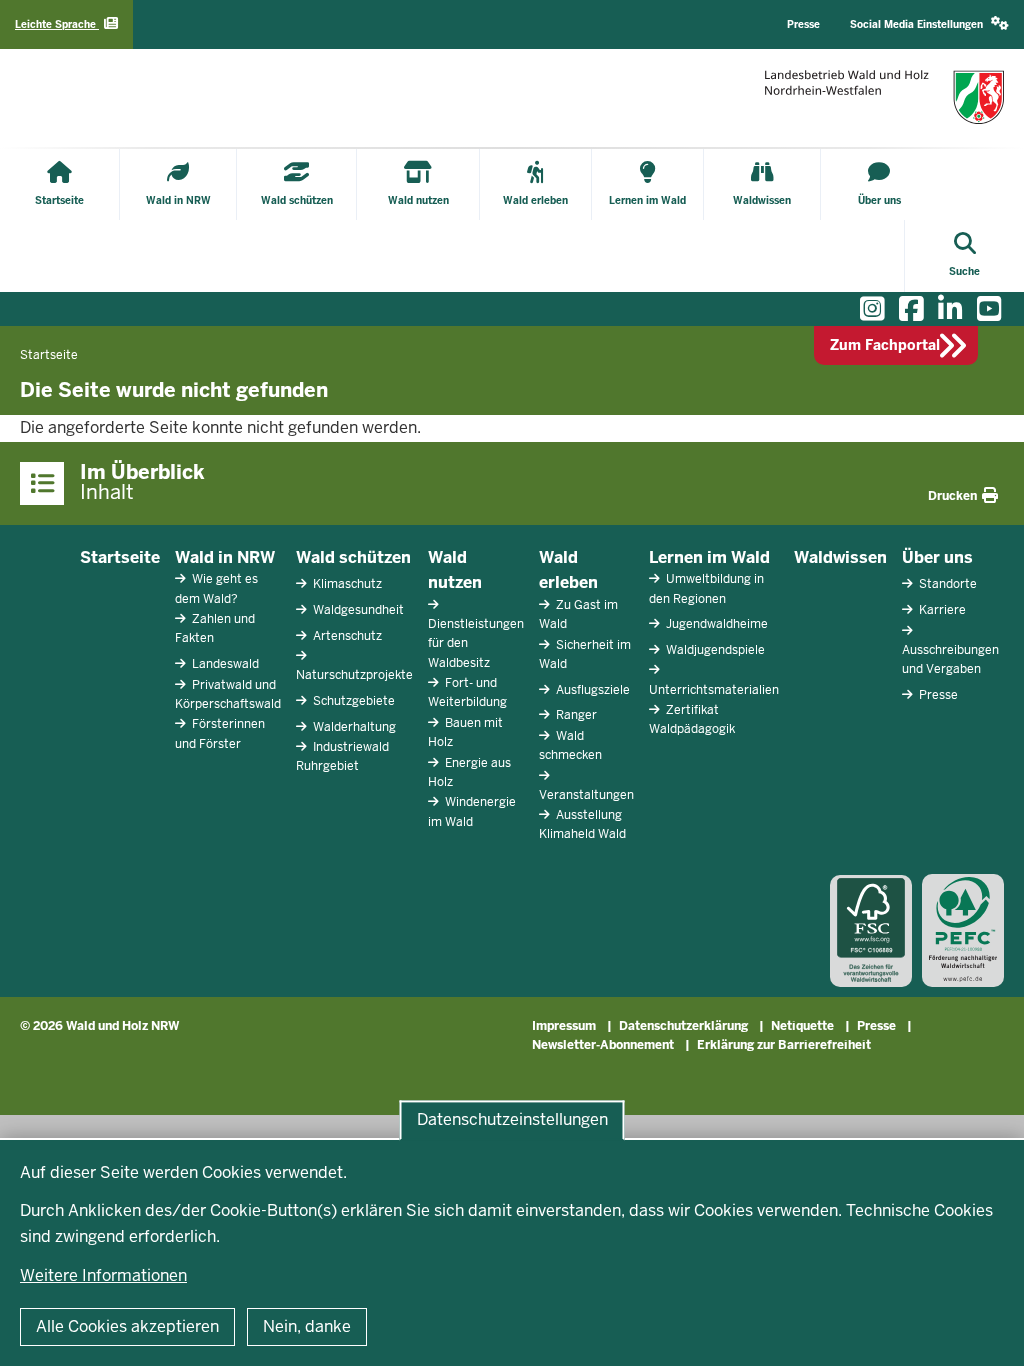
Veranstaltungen (586, 795)
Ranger (575, 715)
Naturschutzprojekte (354, 675)
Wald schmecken (570, 745)
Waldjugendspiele (714, 650)
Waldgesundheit (357, 610)
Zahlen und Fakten (215, 628)
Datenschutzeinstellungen (512, 1119)
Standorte (946, 584)
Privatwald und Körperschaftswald (228, 694)
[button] (929, 24)
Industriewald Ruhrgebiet (342, 756)
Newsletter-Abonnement (603, 1045)
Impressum (564, 1026)
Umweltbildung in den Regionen (706, 588)
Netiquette (802, 1026)
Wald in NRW (225, 557)
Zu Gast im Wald (578, 614)
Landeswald (224, 664)
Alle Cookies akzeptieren (127, 1326)
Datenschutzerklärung (683, 1026)
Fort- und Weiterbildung (467, 692)
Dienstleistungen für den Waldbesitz (476, 643)
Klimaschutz (346, 584)
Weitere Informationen (103, 1275)
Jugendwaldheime (715, 624)
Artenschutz (346, 636)
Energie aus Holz (469, 772)
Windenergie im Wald (472, 811)
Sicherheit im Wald (585, 654)
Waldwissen (840, 557)
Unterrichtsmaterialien (714, 690)
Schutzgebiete (352, 701)
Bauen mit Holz (465, 732)
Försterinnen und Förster (220, 733)
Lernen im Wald (709, 557)
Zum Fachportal (885, 345)
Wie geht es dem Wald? (216, 588)
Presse (937, 695)
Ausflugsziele (591, 690)
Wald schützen (353, 557)
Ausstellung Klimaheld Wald (582, 824)
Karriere (941, 610)
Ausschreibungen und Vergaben (950, 659)
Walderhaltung (353, 727)
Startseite (120, 557)
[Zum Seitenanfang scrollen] (984, 1329)
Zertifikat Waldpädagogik (692, 719)
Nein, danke (307, 1326)
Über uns (937, 557)
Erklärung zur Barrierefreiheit (784, 1045)
